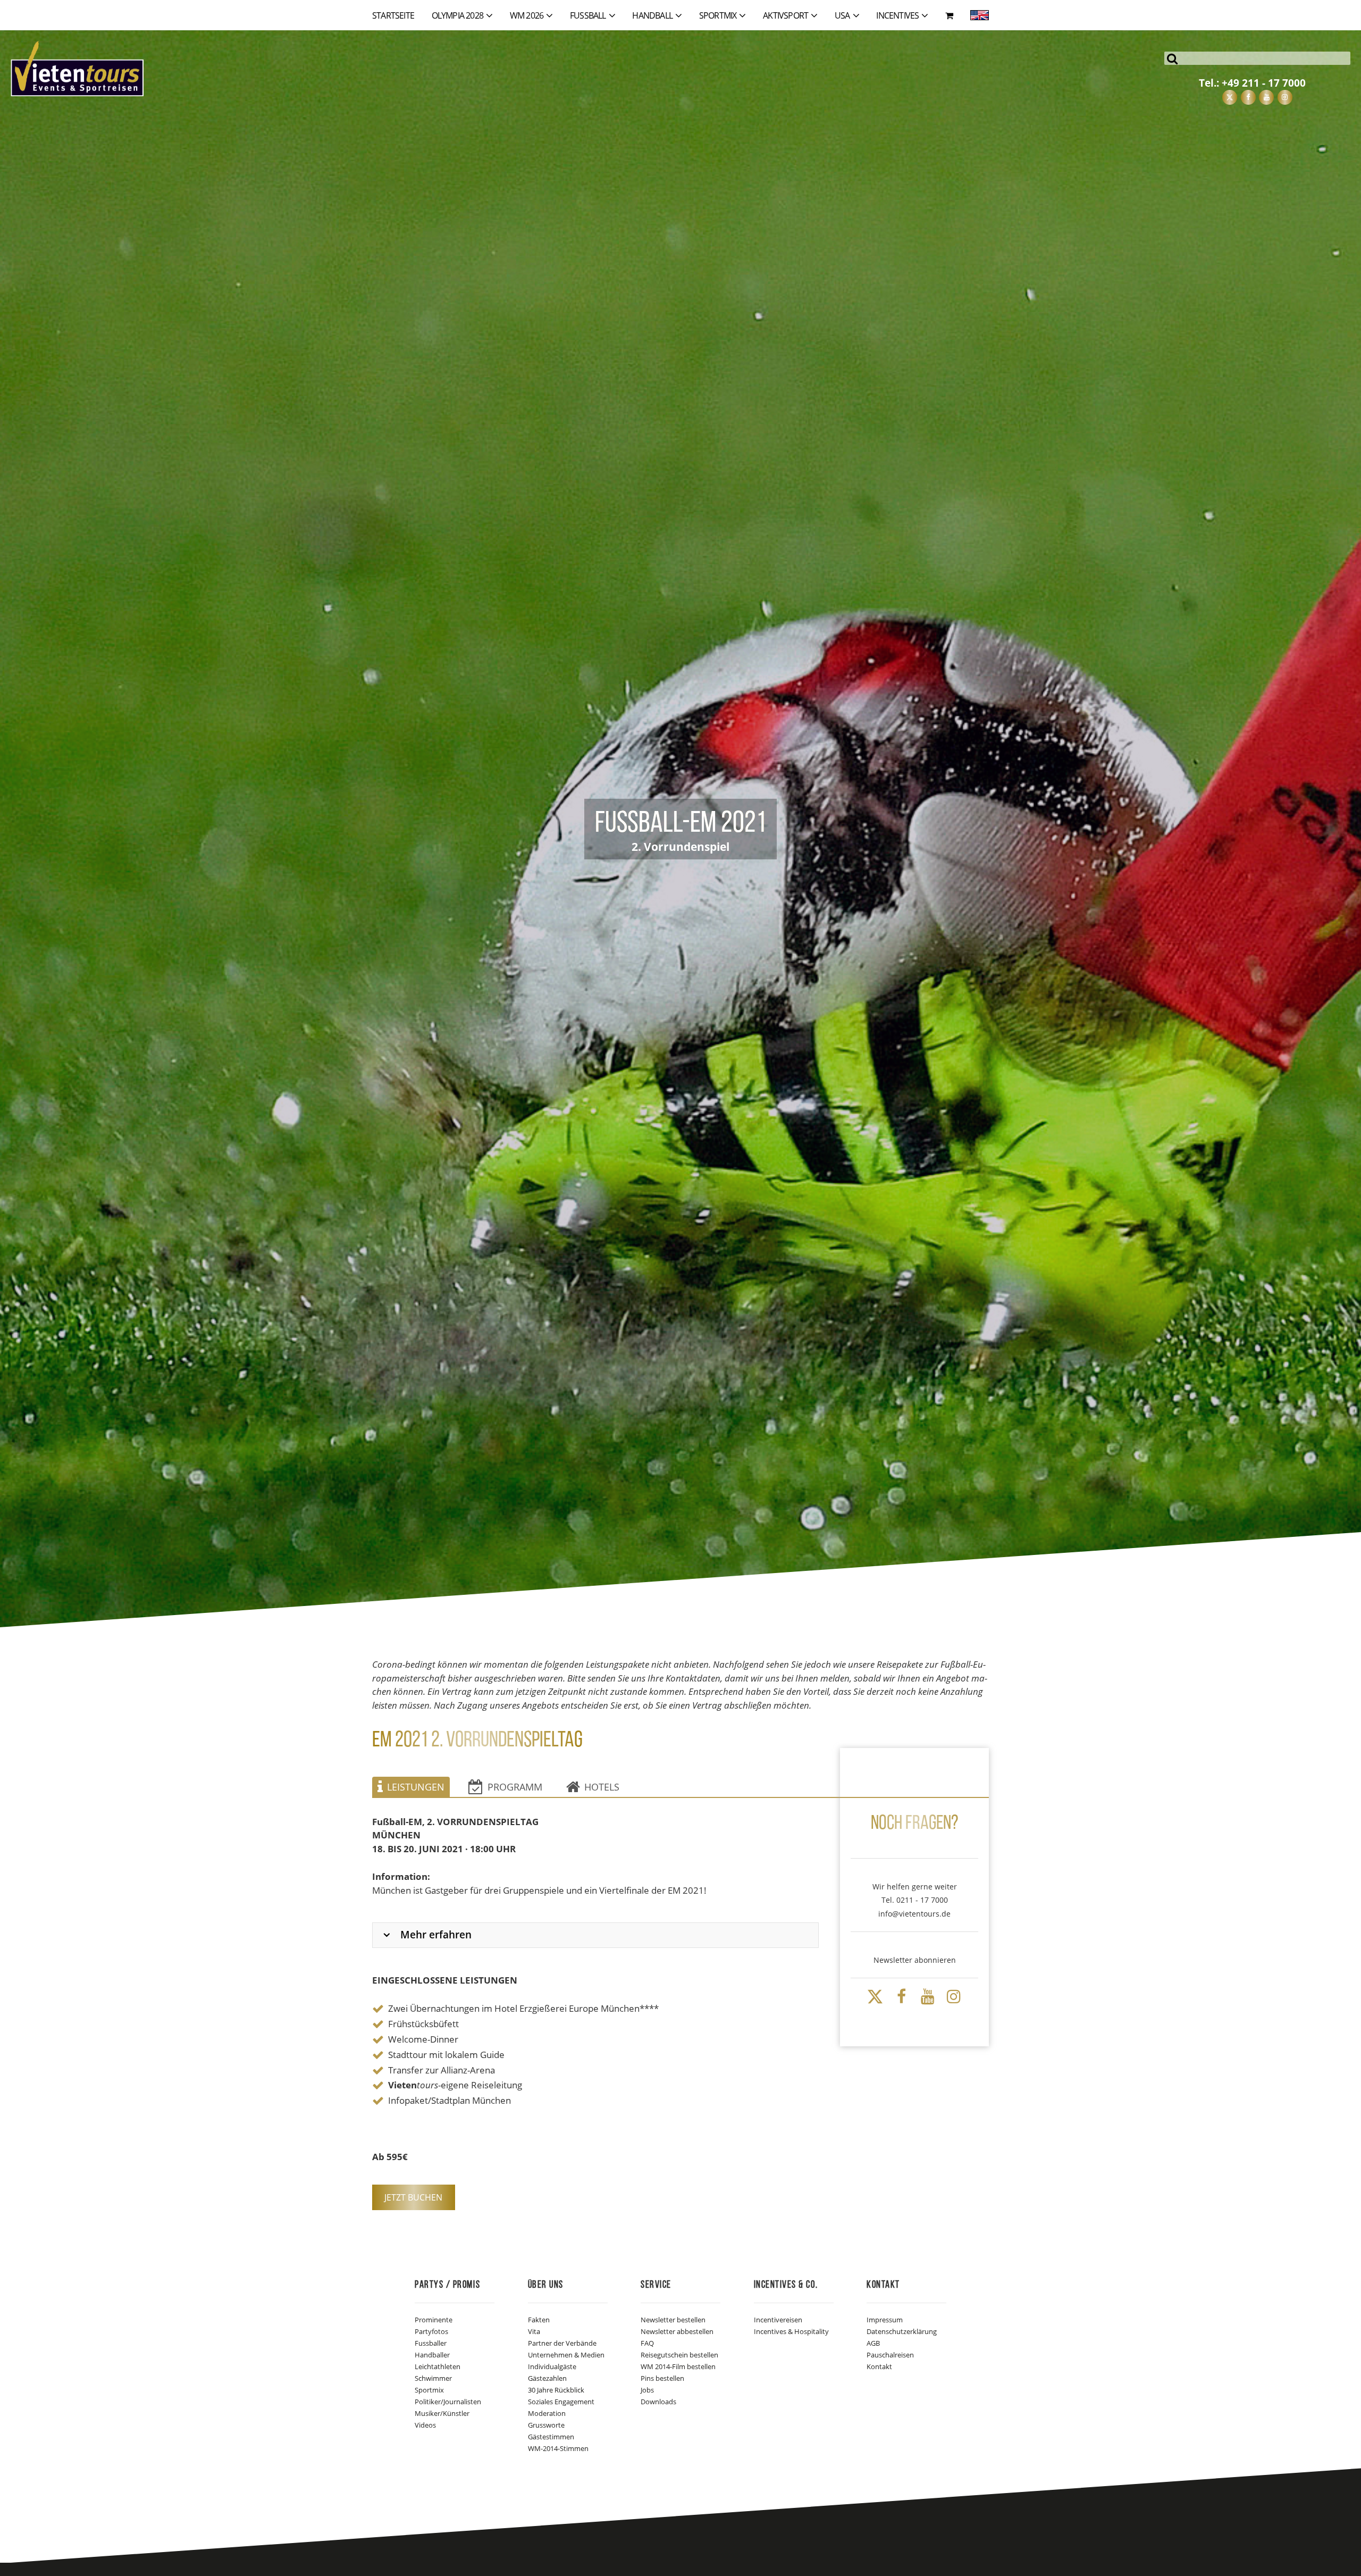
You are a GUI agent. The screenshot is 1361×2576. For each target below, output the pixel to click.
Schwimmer (433, 2378)
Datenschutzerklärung (902, 2331)
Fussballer (431, 2343)
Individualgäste (552, 2366)
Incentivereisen (778, 2320)
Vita (534, 2331)
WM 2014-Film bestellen (678, 2366)
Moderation (547, 2413)
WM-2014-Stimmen (558, 2448)
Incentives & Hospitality (791, 2331)
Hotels (602, 1787)
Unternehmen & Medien (566, 2355)
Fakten (539, 2320)
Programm (515, 1787)
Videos (425, 2425)
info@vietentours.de (914, 1914)
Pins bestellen (662, 2378)
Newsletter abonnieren (915, 1960)
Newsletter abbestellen (677, 2331)
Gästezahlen (547, 2378)
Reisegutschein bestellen (679, 2355)
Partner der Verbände (562, 2343)
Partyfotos (431, 2331)
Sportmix (429, 2390)
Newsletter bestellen (673, 2320)
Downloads (658, 2402)
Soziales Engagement (561, 2402)
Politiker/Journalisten (448, 2402)
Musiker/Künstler (442, 2413)
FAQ (647, 2343)
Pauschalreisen (890, 2355)
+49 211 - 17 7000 (1264, 83)
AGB (873, 2343)
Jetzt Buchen (413, 2197)
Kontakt (879, 2366)
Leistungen (416, 1787)
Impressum (885, 2320)
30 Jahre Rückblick (556, 2390)
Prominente (434, 2320)
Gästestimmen (551, 2437)
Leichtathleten (438, 2366)
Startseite (393, 15)
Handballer (432, 2355)
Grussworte (546, 2425)
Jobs (647, 2390)
